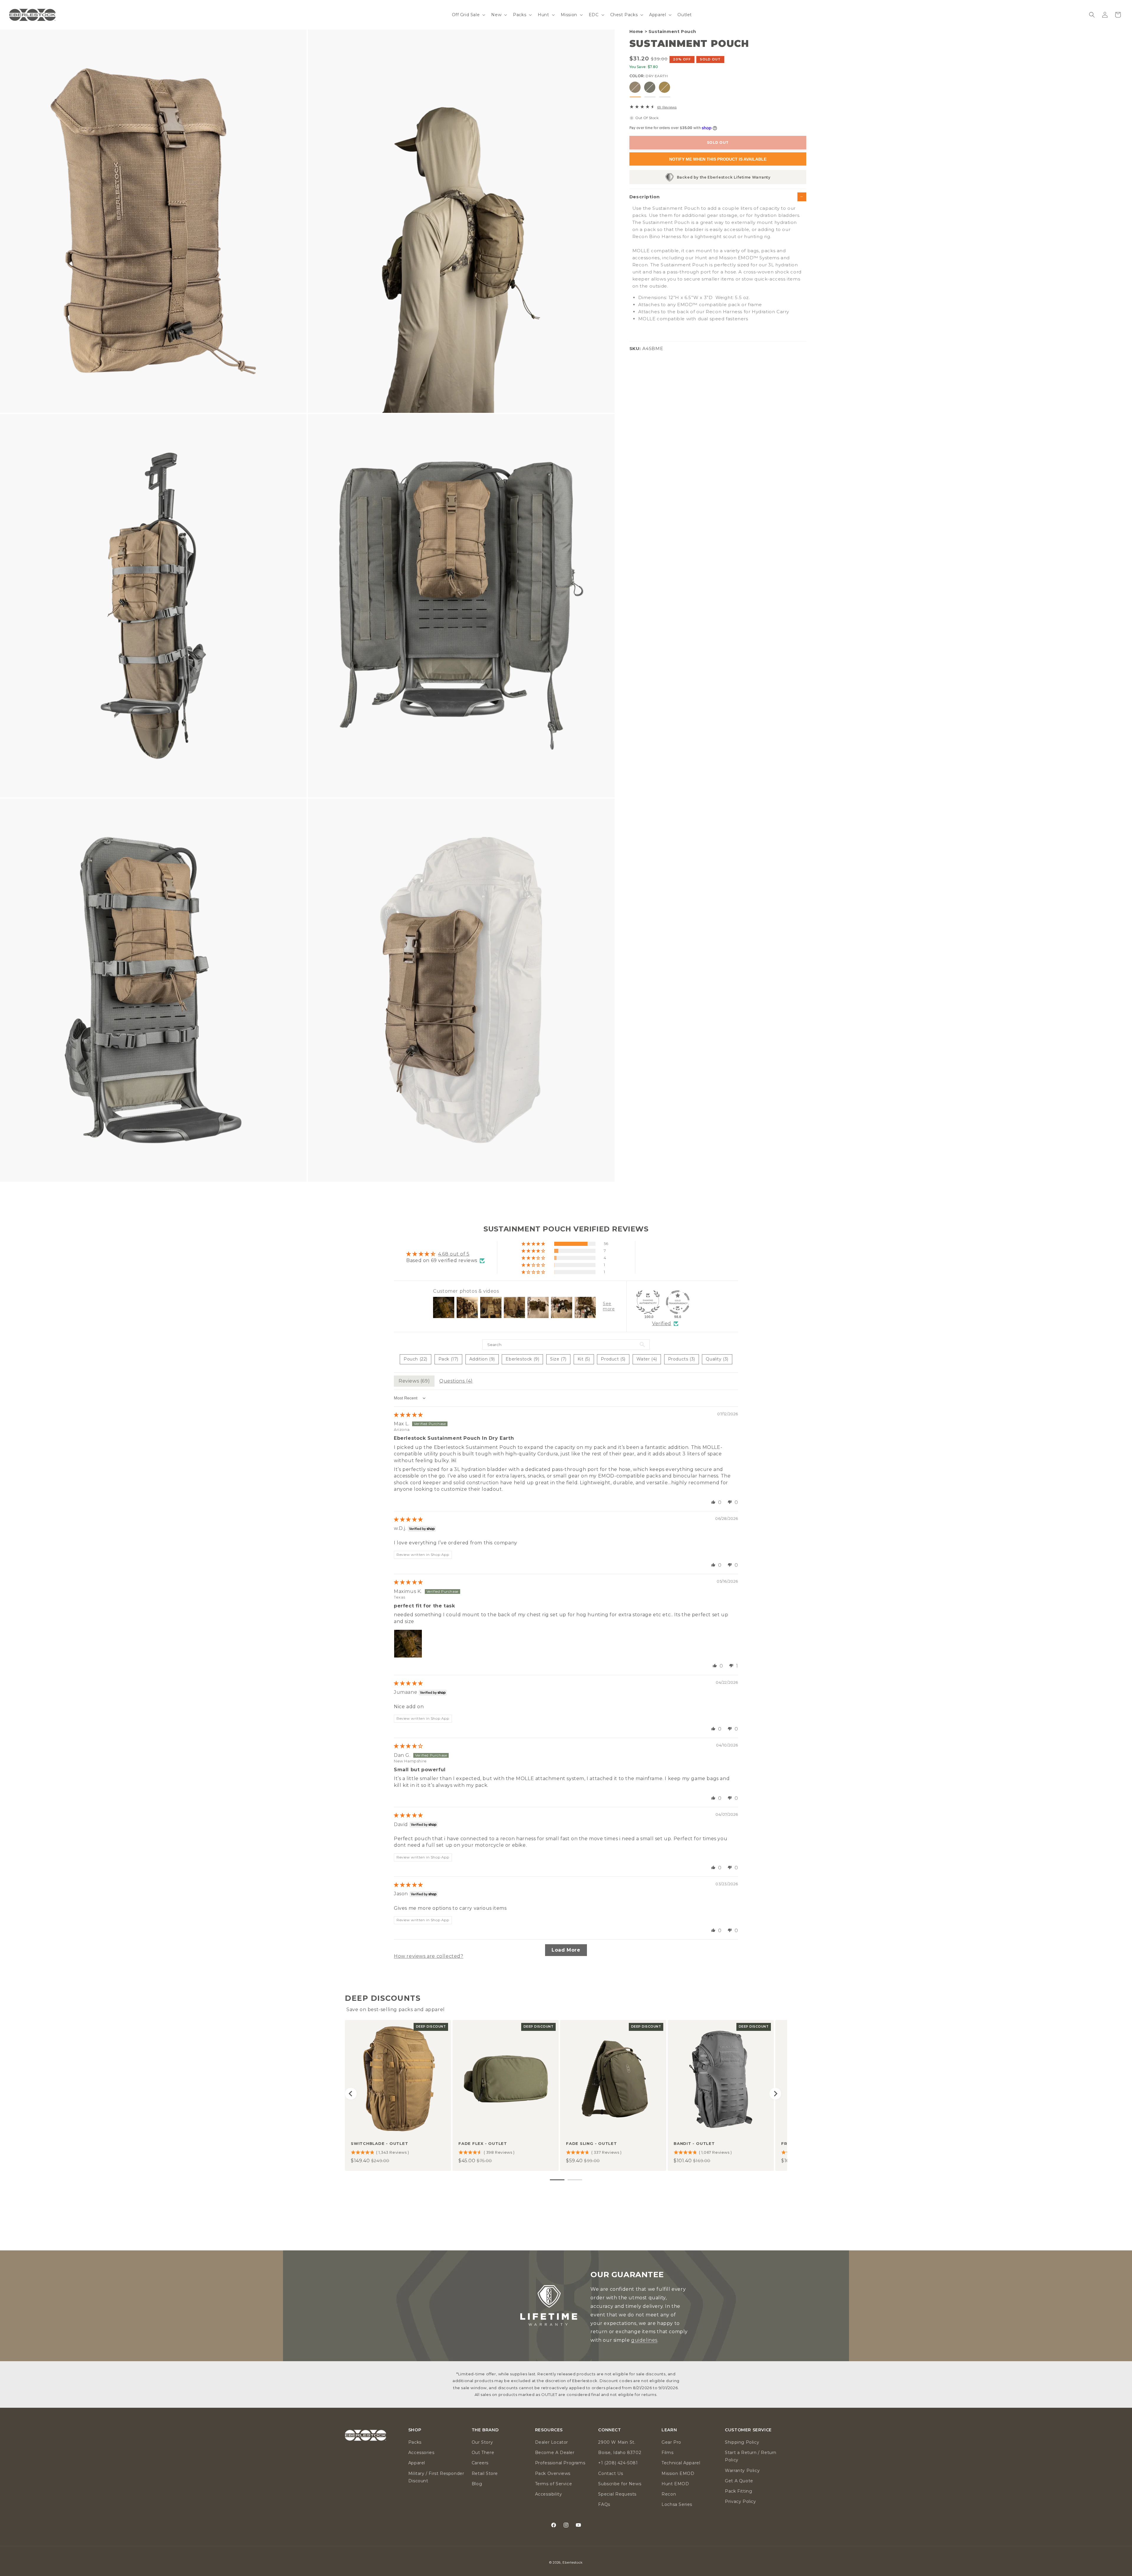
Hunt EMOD (675, 2484)
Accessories (421, 2453)
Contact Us (611, 2473)
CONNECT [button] (609, 2430)
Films (667, 2453)
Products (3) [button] (682, 1359)
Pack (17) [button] (448, 1359)
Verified (662, 1324)
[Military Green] (650, 87)
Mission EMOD (678, 2473)
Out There (483, 2453)
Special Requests (617, 2494)
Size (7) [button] (558, 1359)
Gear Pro (671, 2442)
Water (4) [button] (647, 1359)
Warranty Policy (742, 2471)
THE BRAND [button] (485, 2430)
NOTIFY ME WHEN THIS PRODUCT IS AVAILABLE (718, 159)
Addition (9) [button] (482, 1359)
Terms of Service (554, 2484)
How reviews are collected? (429, 1956)
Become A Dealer (555, 2453)
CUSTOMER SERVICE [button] (748, 2430)
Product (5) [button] (613, 1359)
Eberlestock (573, 2562)
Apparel (417, 2463)
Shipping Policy (742, 2442)
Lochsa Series (677, 2504)
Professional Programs (560, 2463)
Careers (480, 2463)
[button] (468, 15)
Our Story (482, 2442)
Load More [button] (566, 1950)
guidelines (644, 2340)
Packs (415, 2442)
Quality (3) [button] (717, 1359)
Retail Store (485, 2473)
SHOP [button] (415, 2430)
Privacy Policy (740, 2501)
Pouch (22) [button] (416, 1359)
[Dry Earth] (635, 87)
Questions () (456, 1381)
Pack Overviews (553, 2473)
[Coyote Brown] (664, 87)
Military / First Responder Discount (436, 2477)
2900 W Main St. (617, 2442)
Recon (669, 2494)
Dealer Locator (552, 2442)
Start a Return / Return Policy (751, 2456)
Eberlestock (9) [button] (522, 1359)
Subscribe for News (620, 2484)
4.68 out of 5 (454, 1254)
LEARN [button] (669, 2430)
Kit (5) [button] (584, 1359)
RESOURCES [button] (549, 2430)
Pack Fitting (738, 2491)
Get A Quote (739, 2481)
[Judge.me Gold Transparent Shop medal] (678, 1302)
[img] (408, 1415)
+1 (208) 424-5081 (618, 2463)
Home (636, 32)
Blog (477, 2484)
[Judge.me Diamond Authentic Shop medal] (648, 1302)
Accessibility (549, 2494)
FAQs (604, 2504)
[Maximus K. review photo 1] (408, 1644)
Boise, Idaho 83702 (620, 2453)
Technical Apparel (681, 2463)
